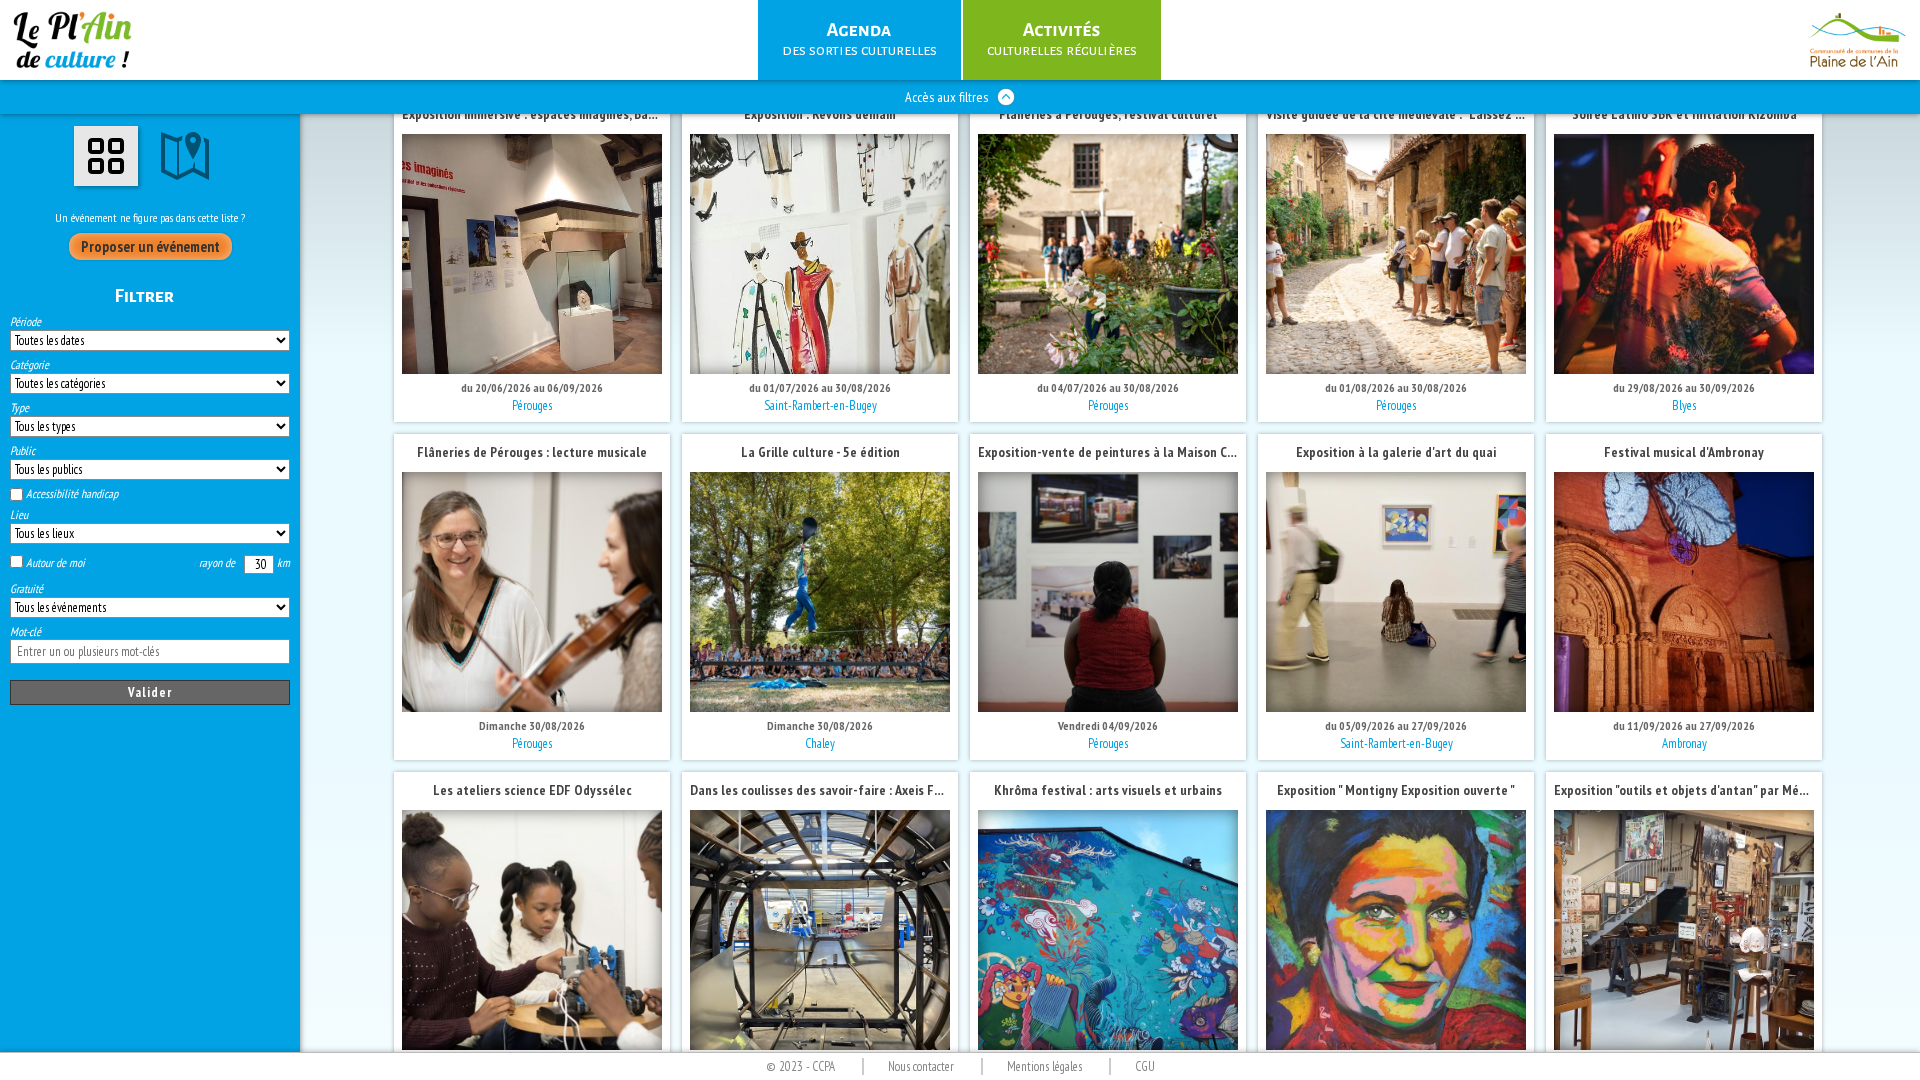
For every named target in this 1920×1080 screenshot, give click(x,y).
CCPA (823, 1066)
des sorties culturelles (872, 38)
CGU (1145, 1066)
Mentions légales (1044, 1066)
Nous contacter (921, 1066)
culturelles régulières (1047, 38)
